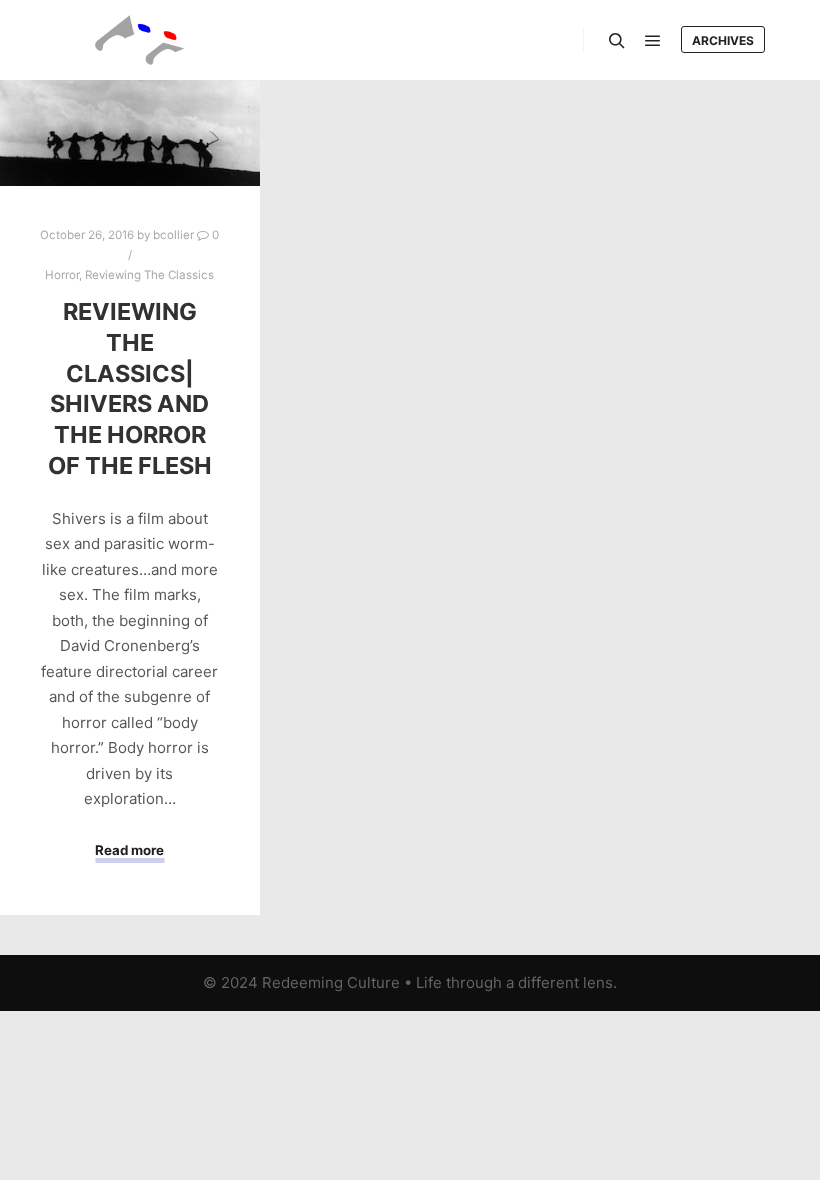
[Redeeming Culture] (140, 40)
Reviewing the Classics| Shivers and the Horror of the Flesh (130, 388)
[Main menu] (653, 41)
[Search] (617, 41)
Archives (723, 40)
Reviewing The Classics (149, 275)
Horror (62, 275)
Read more (129, 850)
